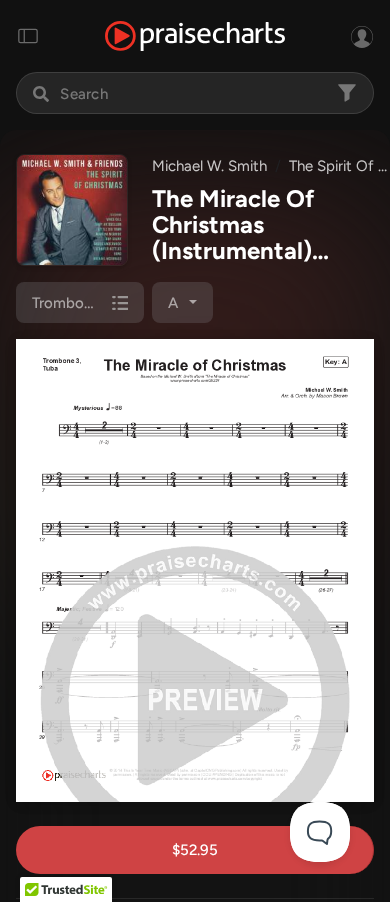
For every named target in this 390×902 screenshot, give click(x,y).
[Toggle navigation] (28, 36)
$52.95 (195, 850)
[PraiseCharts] (195, 36)
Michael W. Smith (209, 166)
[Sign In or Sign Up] (362, 36)
